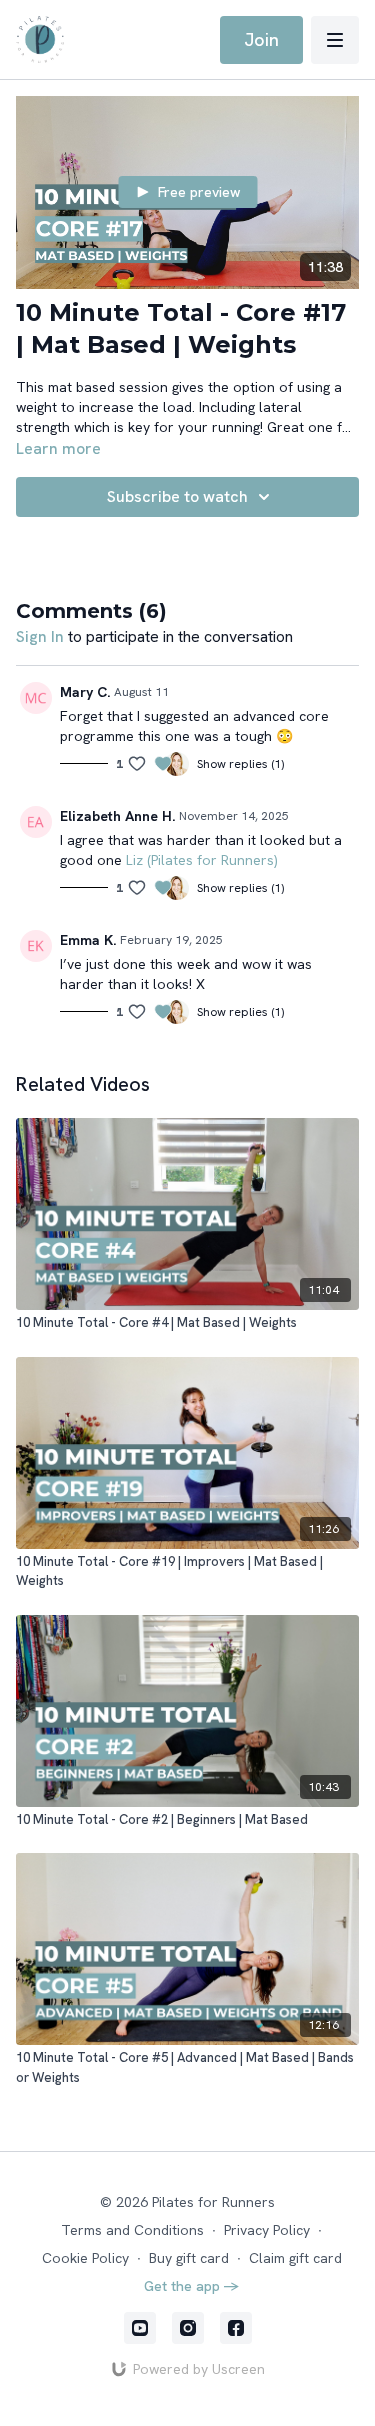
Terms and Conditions (132, 2230)
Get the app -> (192, 2286)
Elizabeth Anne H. (117, 816)
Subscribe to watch (177, 496)
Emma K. (88, 940)
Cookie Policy (85, 2258)
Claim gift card (295, 2258)
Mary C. (85, 692)
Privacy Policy (267, 2230)
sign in (40, 636)
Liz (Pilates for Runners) (202, 860)
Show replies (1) (240, 764)
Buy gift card (189, 2258)
